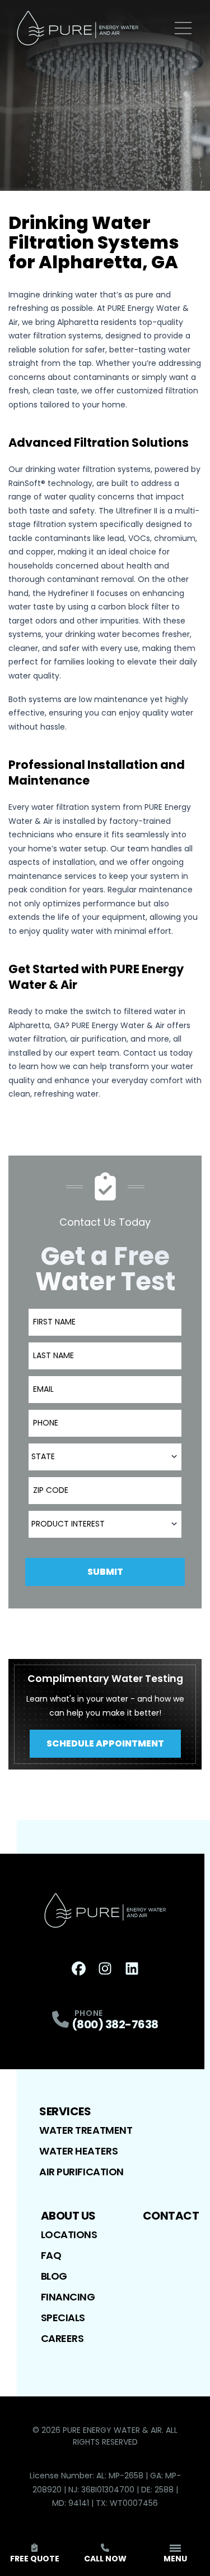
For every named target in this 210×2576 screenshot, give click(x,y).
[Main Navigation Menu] (183, 28)
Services (65, 2111)
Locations (69, 2234)
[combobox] (105, 1457)
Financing (68, 2297)
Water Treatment (86, 2130)
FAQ (51, 2255)
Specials (63, 2318)
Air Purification (81, 2172)
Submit (105, 1572)
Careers (62, 2338)
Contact (171, 2216)
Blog (54, 2276)
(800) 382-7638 (115, 2024)
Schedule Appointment (105, 1743)
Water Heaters (78, 2151)
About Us (68, 2216)
